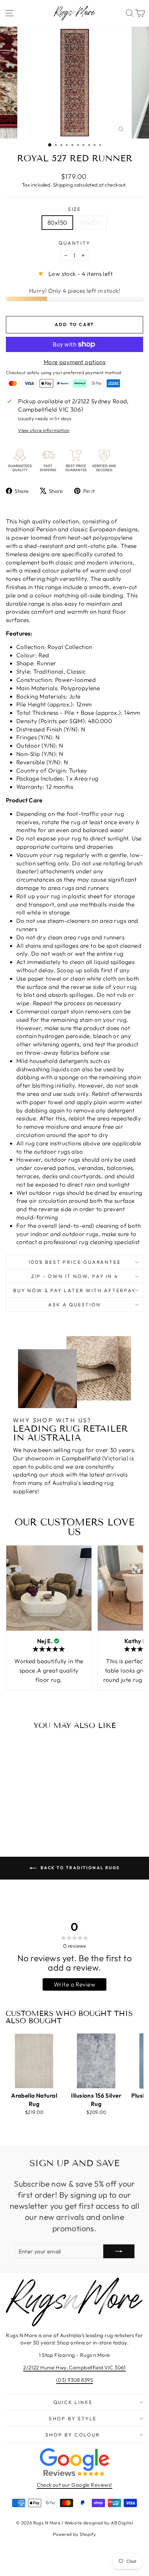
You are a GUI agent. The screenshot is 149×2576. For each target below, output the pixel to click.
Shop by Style (73, 2419)
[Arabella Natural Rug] (34, 2061)
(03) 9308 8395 (74, 2380)
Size (74, 209)
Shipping (63, 185)
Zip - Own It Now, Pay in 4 (75, 1276)
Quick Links (73, 2402)
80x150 (57, 222)
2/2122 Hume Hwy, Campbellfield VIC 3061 (74, 2367)
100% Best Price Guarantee (75, 1262)
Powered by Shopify (75, 2534)
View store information (44, 430)
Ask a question (74, 1305)
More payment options (75, 362)
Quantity (74, 243)
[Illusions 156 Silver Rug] (96, 2061)
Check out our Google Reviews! (74, 2485)
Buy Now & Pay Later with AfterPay (74, 1290)
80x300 (91, 222)
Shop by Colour (73, 2435)
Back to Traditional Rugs (80, 1868)
